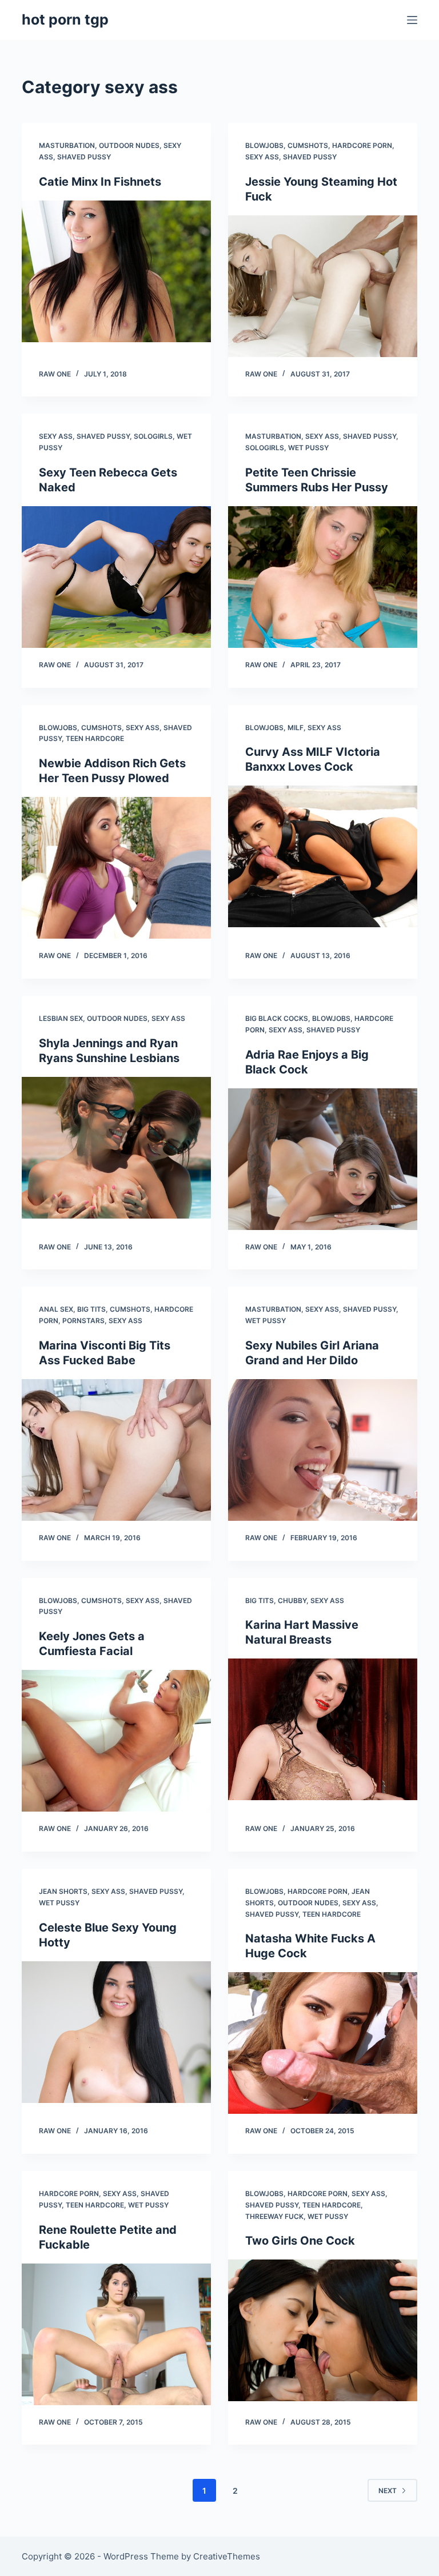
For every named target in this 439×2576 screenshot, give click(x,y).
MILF (296, 728)
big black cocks (277, 1018)
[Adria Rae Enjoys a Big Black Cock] (323, 1159)
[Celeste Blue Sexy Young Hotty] (116, 2032)
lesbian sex (61, 1018)
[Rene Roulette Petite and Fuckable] (116, 2334)
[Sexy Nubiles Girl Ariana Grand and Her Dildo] (323, 1450)
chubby (292, 1601)
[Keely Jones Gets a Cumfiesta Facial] (116, 1741)
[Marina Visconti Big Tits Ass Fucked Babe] (116, 1450)
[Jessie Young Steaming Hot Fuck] (323, 286)
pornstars (83, 1321)
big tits (91, 1309)
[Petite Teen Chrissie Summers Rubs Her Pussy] (323, 577)
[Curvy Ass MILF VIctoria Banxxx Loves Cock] (323, 856)
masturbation (67, 145)
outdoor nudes (129, 145)
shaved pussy (84, 157)
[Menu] (412, 20)
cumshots (308, 145)
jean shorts (63, 1891)
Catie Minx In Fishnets (100, 182)
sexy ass (262, 157)
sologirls (153, 436)
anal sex (56, 1309)
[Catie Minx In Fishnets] (116, 271)
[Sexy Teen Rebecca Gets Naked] (116, 577)
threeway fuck (274, 2216)
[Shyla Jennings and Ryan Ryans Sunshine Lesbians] (116, 1148)
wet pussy (308, 448)
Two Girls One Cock (300, 2241)
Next (388, 2491)
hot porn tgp (65, 19)
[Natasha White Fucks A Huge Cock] (323, 2043)
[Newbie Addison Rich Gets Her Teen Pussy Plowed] (116, 868)
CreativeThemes (227, 2556)
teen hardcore (95, 738)
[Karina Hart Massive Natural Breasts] (323, 1729)
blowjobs (264, 145)
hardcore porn (362, 145)
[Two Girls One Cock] (323, 2330)
